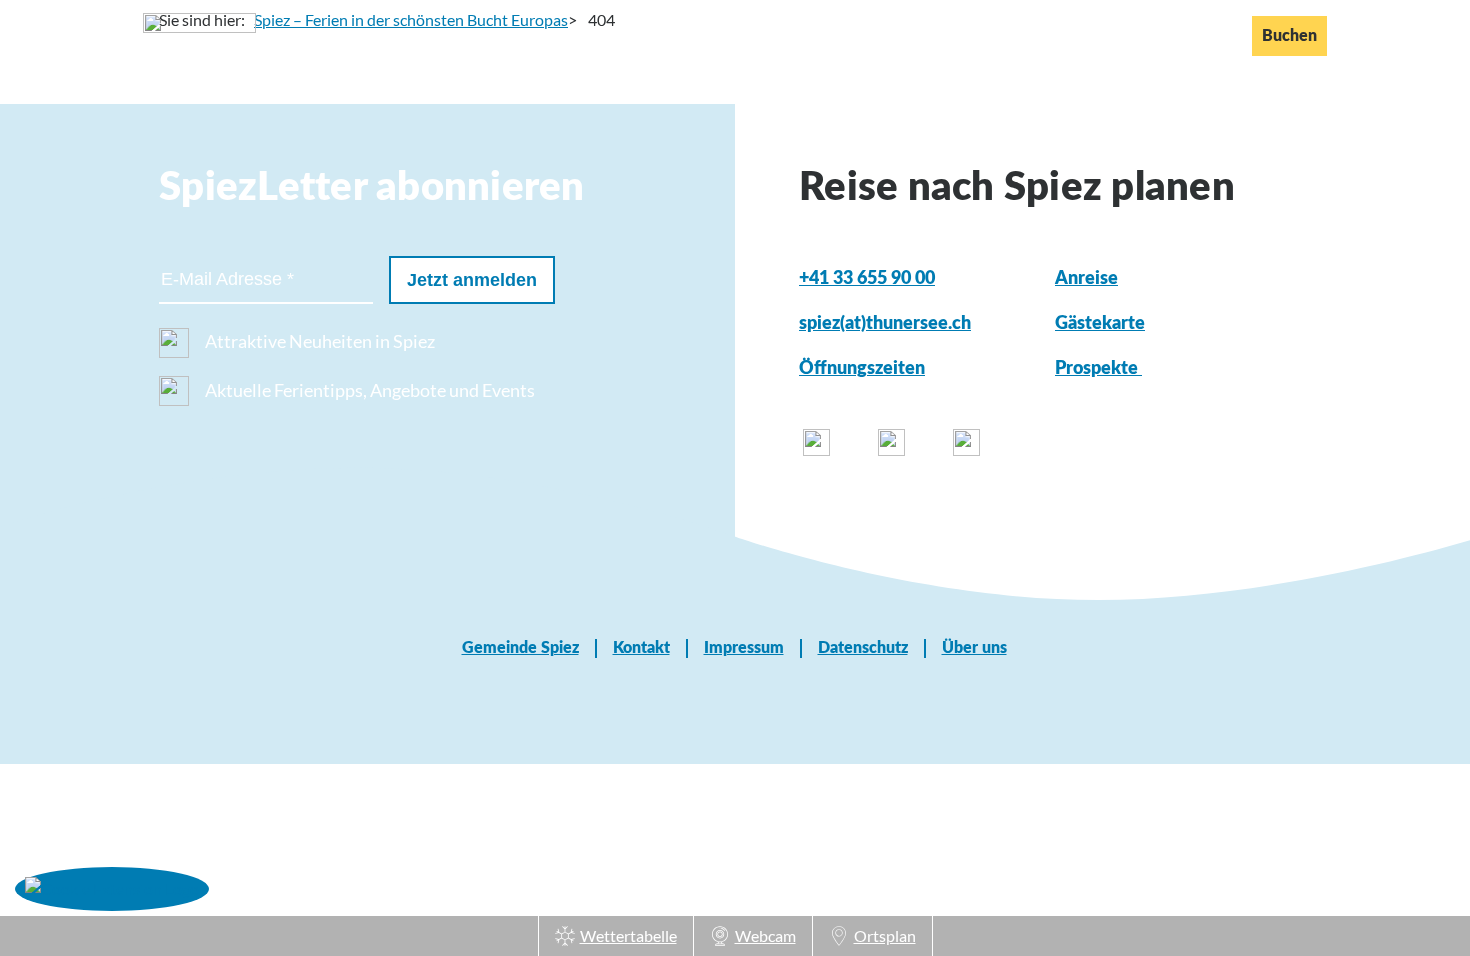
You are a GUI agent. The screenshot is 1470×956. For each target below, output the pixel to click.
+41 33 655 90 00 (867, 279)
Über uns (974, 648)
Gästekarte (1100, 324)
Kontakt (641, 648)
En (1172, 35)
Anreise (1086, 279)
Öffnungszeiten (862, 369)
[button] (112, 888)
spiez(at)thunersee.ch (885, 324)
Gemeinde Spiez (520, 648)
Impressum (744, 648)
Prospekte (1098, 369)
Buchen (1289, 36)
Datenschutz (863, 648)
